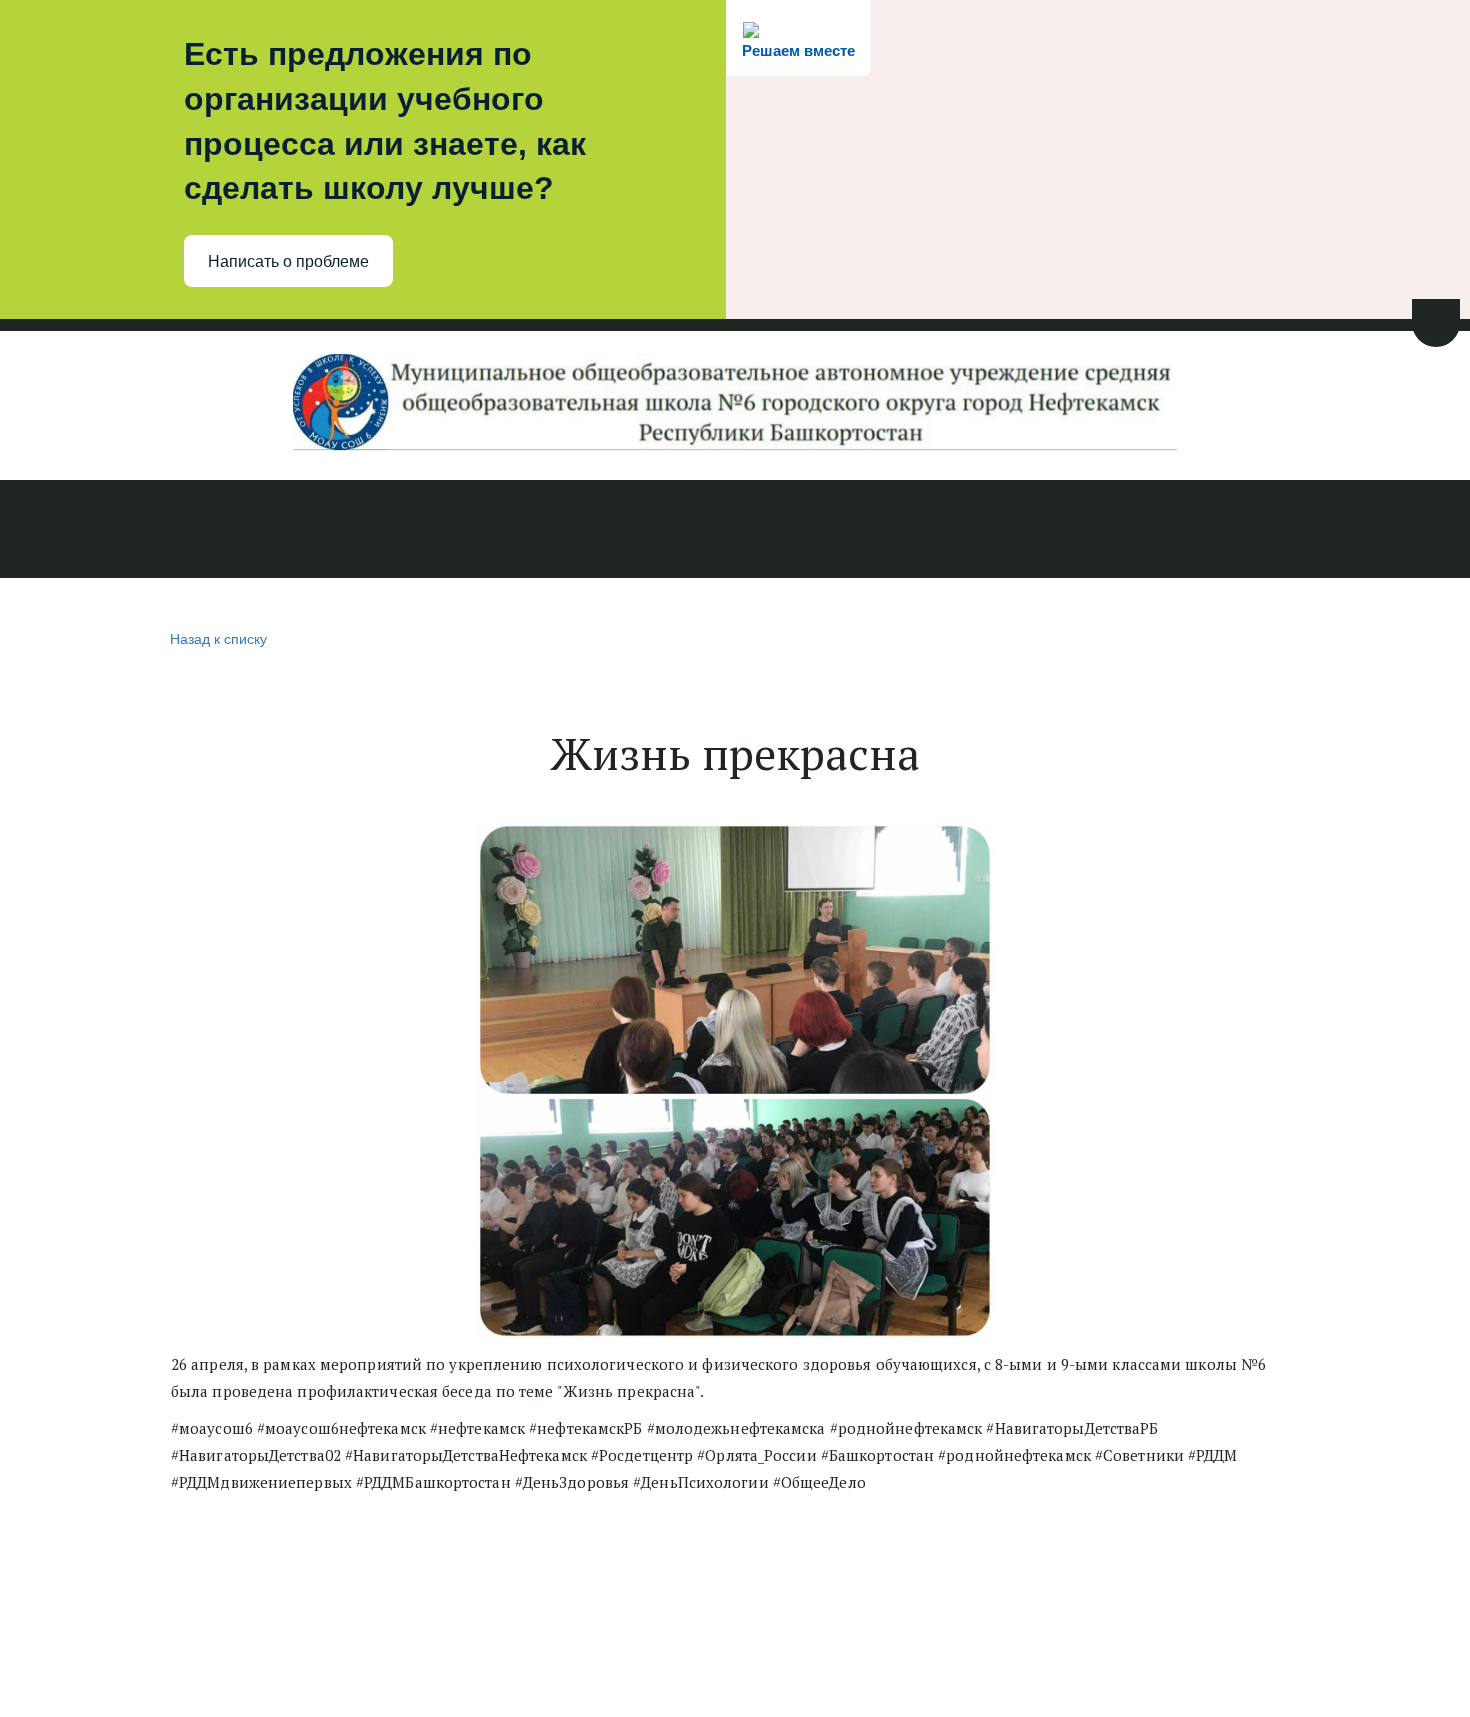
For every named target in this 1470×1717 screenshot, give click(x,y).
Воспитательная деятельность (856, 531)
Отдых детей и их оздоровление (1149, 531)
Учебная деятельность (602, 531)
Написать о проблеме (288, 261)
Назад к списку (218, 638)
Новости (63, 531)
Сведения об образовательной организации (296, 531)
